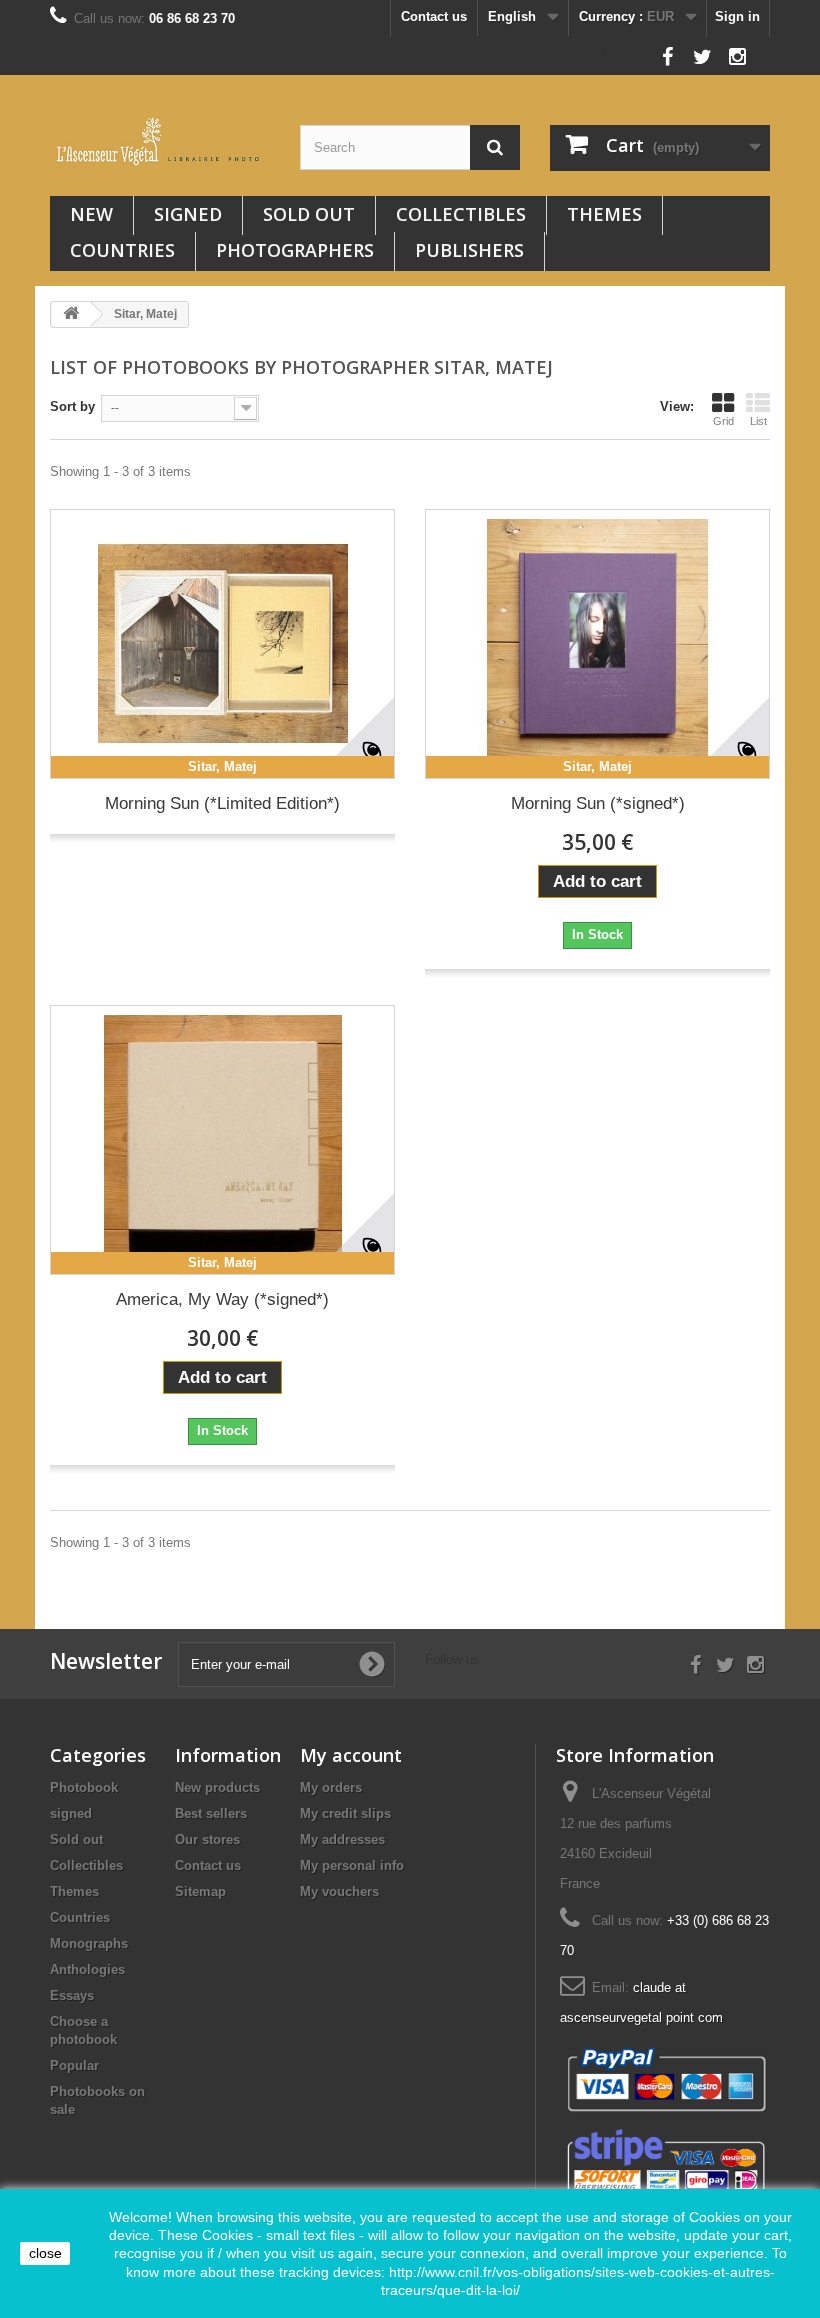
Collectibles (461, 214)
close (45, 2253)
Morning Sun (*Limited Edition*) (222, 803)
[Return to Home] (71, 314)
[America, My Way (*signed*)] (222, 1140)
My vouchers (339, 1891)
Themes (604, 214)
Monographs (89, 1943)
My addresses (342, 1839)
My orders (331, 1787)
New (91, 214)
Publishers (469, 250)
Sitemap (200, 1891)
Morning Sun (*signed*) (598, 803)
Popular (74, 2065)
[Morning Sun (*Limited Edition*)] (222, 644)
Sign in (737, 16)
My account (351, 1755)
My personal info (352, 1865)
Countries (122, 250)
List (758, 421)
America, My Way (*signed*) (222, 1299)
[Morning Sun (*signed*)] (597, 644)
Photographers (295, 250)
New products (217, 1787)
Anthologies (87, 1969)
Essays (72, 1995)
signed (188, 214)
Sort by (72, 406)
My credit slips (345, 1813)
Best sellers (211, 1813)
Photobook (84, 1787)
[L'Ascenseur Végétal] (160, 141)
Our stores (207, 1839)
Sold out (309, 214)
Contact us (434, 16)
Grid (723, 421)
